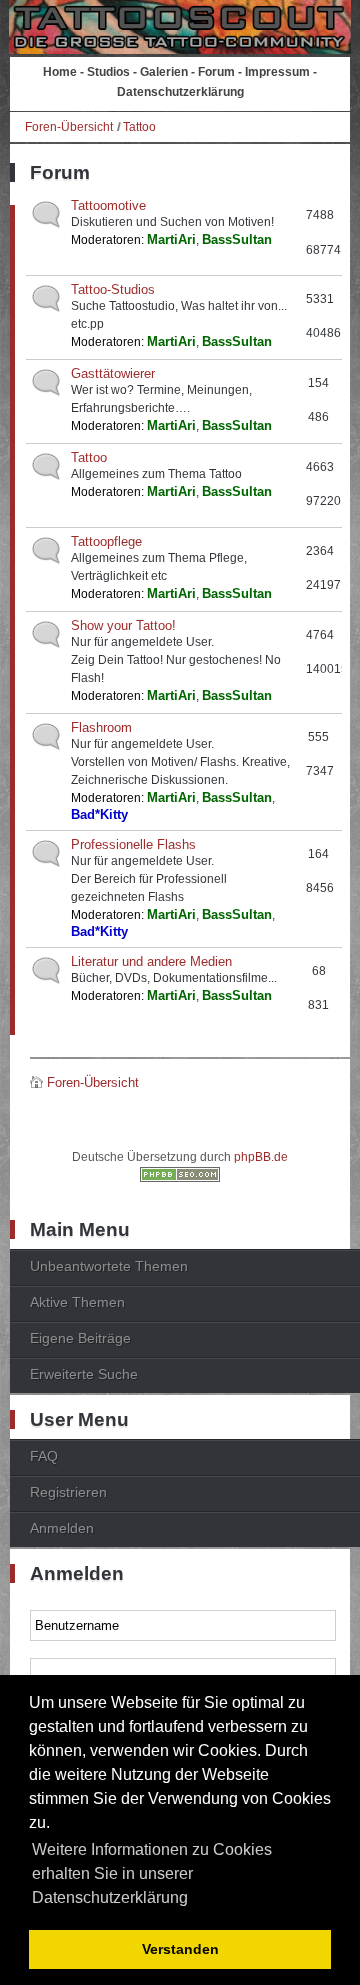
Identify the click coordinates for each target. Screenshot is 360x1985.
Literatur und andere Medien (151, 961)
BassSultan (237, 239)
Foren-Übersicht (69, 127)
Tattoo (139, 127)
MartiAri (171, 239)
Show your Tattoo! (123, 625)
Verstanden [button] (180, 1949)
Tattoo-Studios (113, 289)
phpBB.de (261, 1157)
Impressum (277, 72)
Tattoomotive (108, 205)
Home (60, 72)
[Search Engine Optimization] (180, 1178)
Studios (108, 72)
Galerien (164, 72)
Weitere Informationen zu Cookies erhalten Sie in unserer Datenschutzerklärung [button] (152, 1873)
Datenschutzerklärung (180, 92)
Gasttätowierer (113, 373)
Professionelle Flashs (133, 844)
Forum (216, 72)
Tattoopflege (106, 541)
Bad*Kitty (99, 814)
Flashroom (101, 727)
